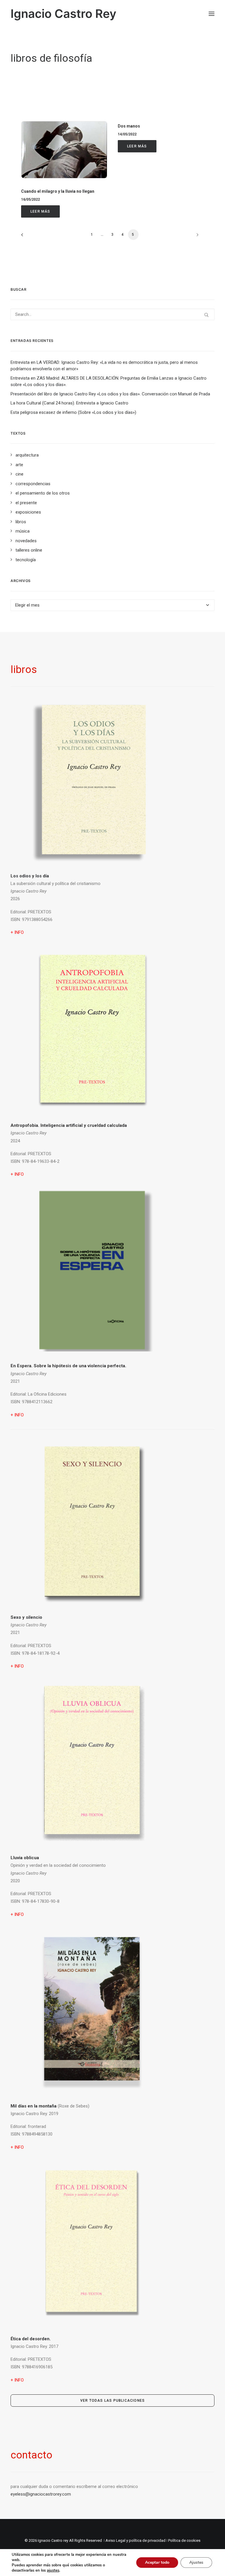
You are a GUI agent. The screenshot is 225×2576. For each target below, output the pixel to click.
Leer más (40, 211)
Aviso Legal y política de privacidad (135, 2540)
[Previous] (29, 237)
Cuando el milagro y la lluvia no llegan (58, 191)
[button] (212, 14)
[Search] (112, 314)
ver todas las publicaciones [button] (112, 2401)
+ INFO (17, 1174)
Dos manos (129, 126)
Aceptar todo (157, 2562)
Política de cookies (184, 2540)
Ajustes (196, 2562)
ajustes (53, 2570)
